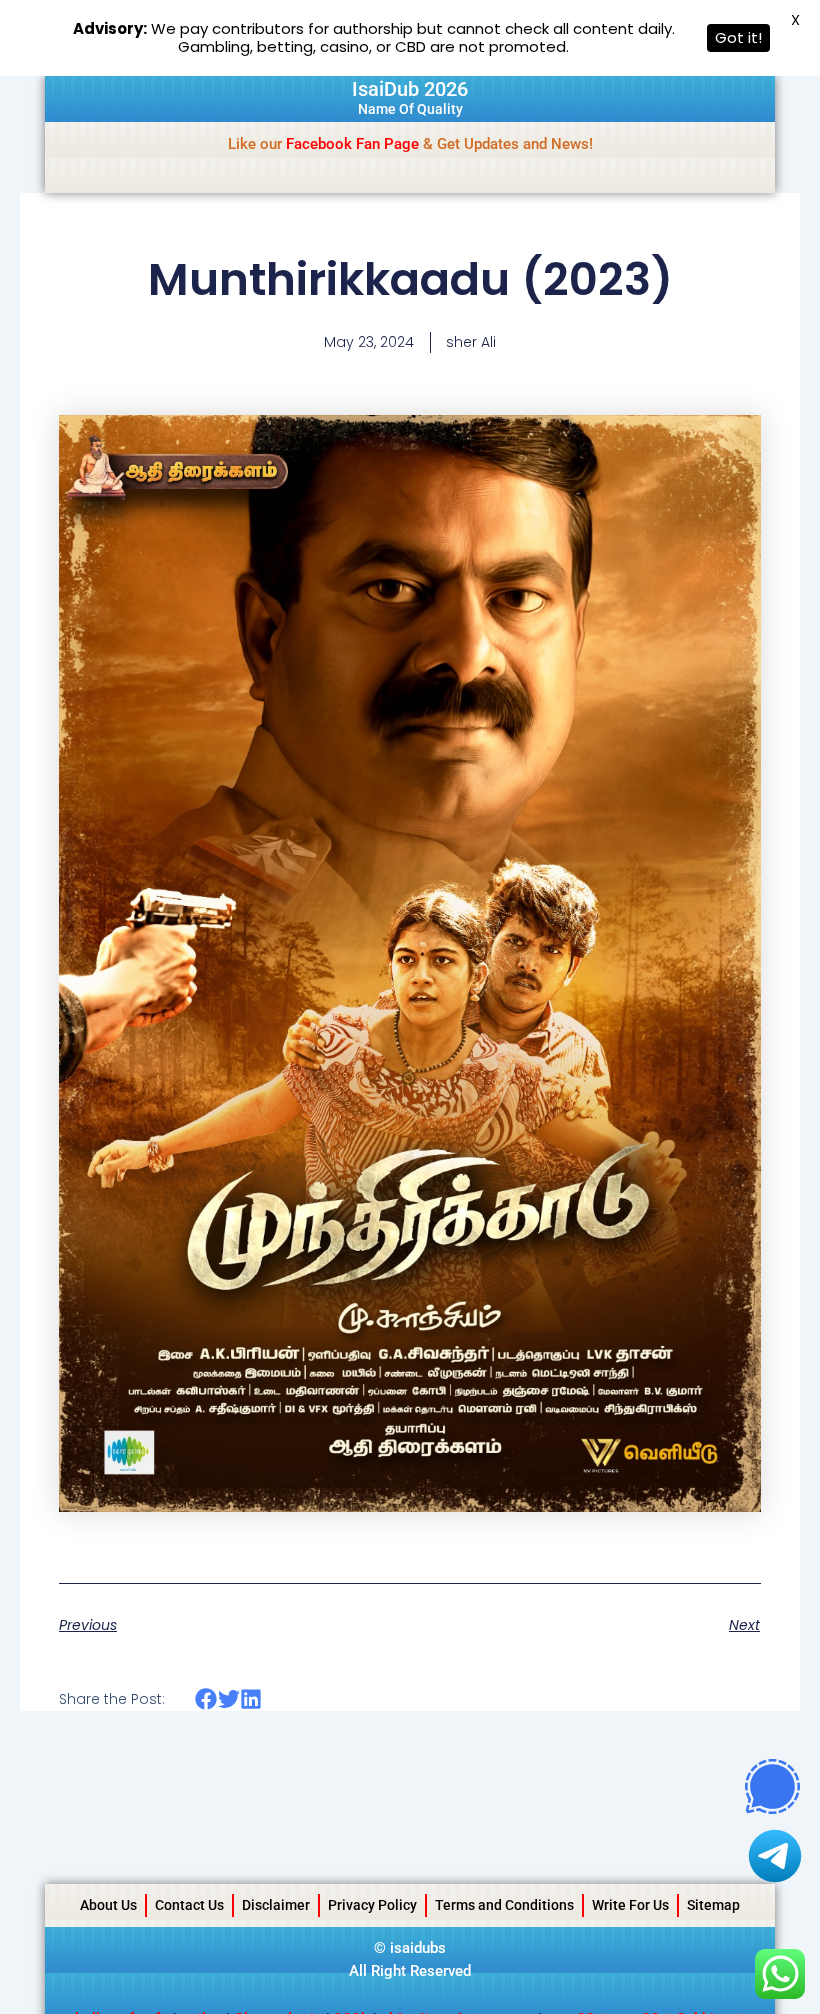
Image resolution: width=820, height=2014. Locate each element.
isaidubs (418, 1948)
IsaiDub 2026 (410, 89)
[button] (206, 1698)
